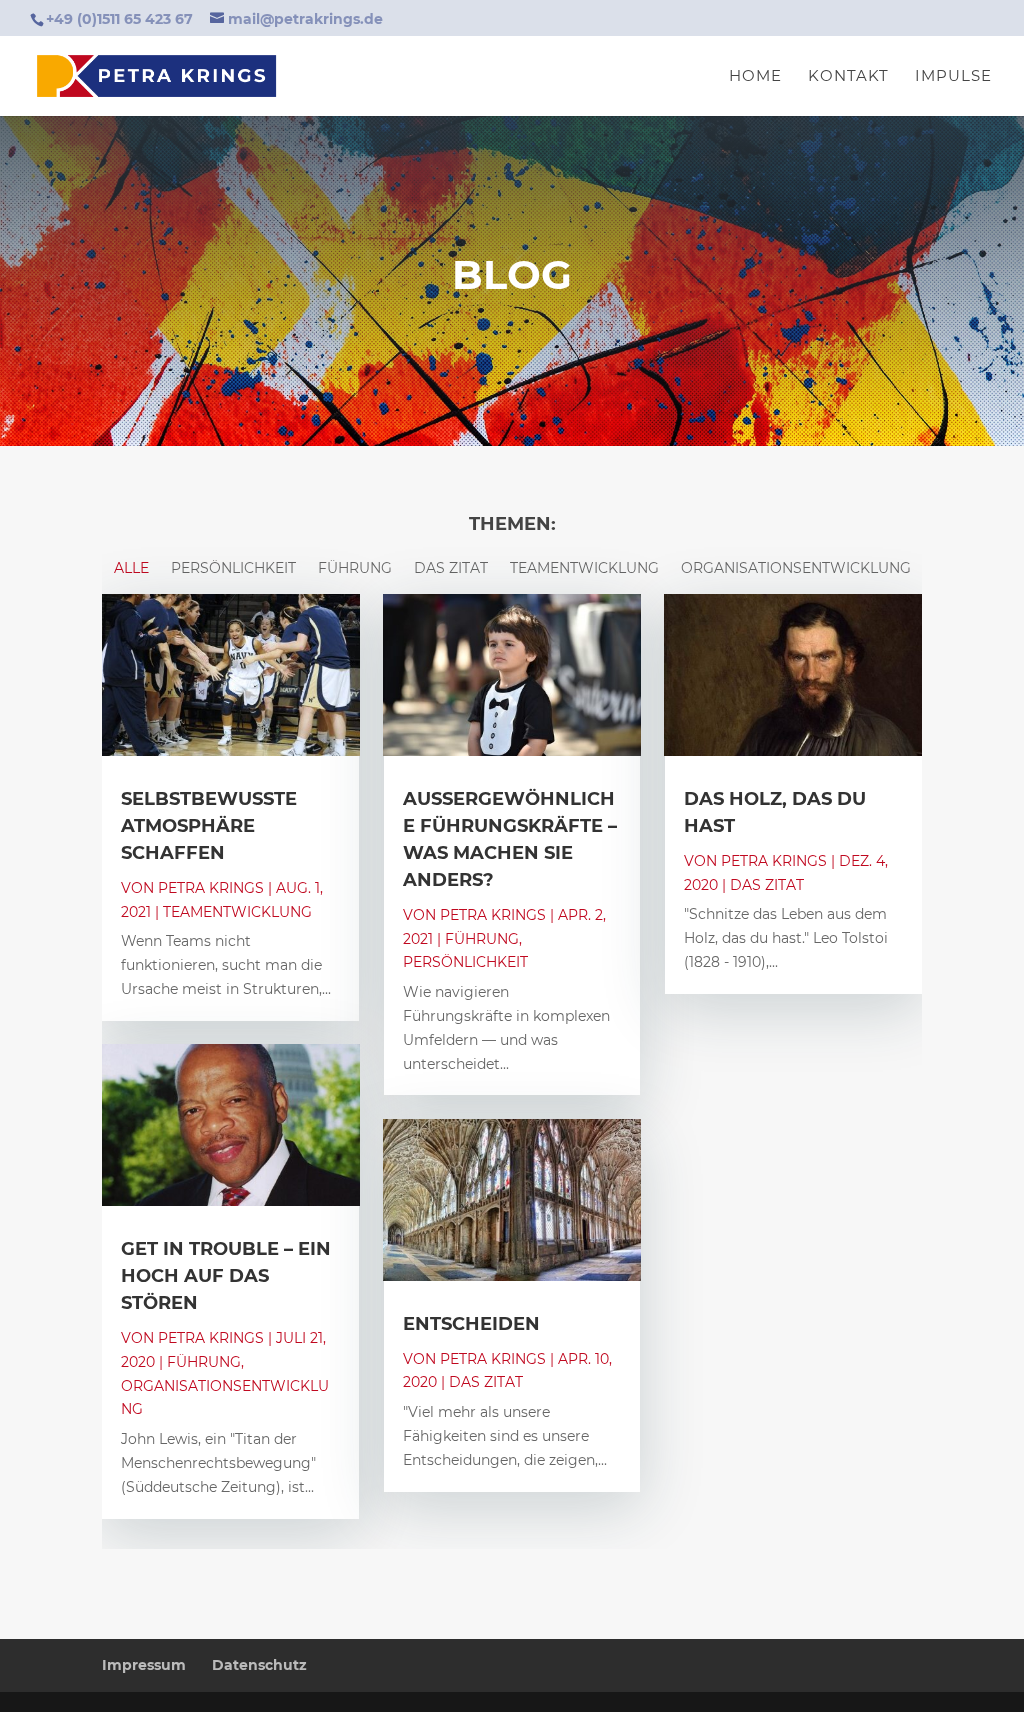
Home (755, 77)
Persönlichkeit (233, 567)
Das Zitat (451, 567)
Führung (355, 567)
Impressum (144, 1665)
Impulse (953, 77)
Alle (131, 567)
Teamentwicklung (584, 567)
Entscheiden (471, 1324)
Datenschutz (259, 1665)
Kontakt (848, 77)
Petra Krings (211, 888)
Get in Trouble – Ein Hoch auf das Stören (226, 1276)
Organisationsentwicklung (796, 567)
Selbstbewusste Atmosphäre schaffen (209, 826)
